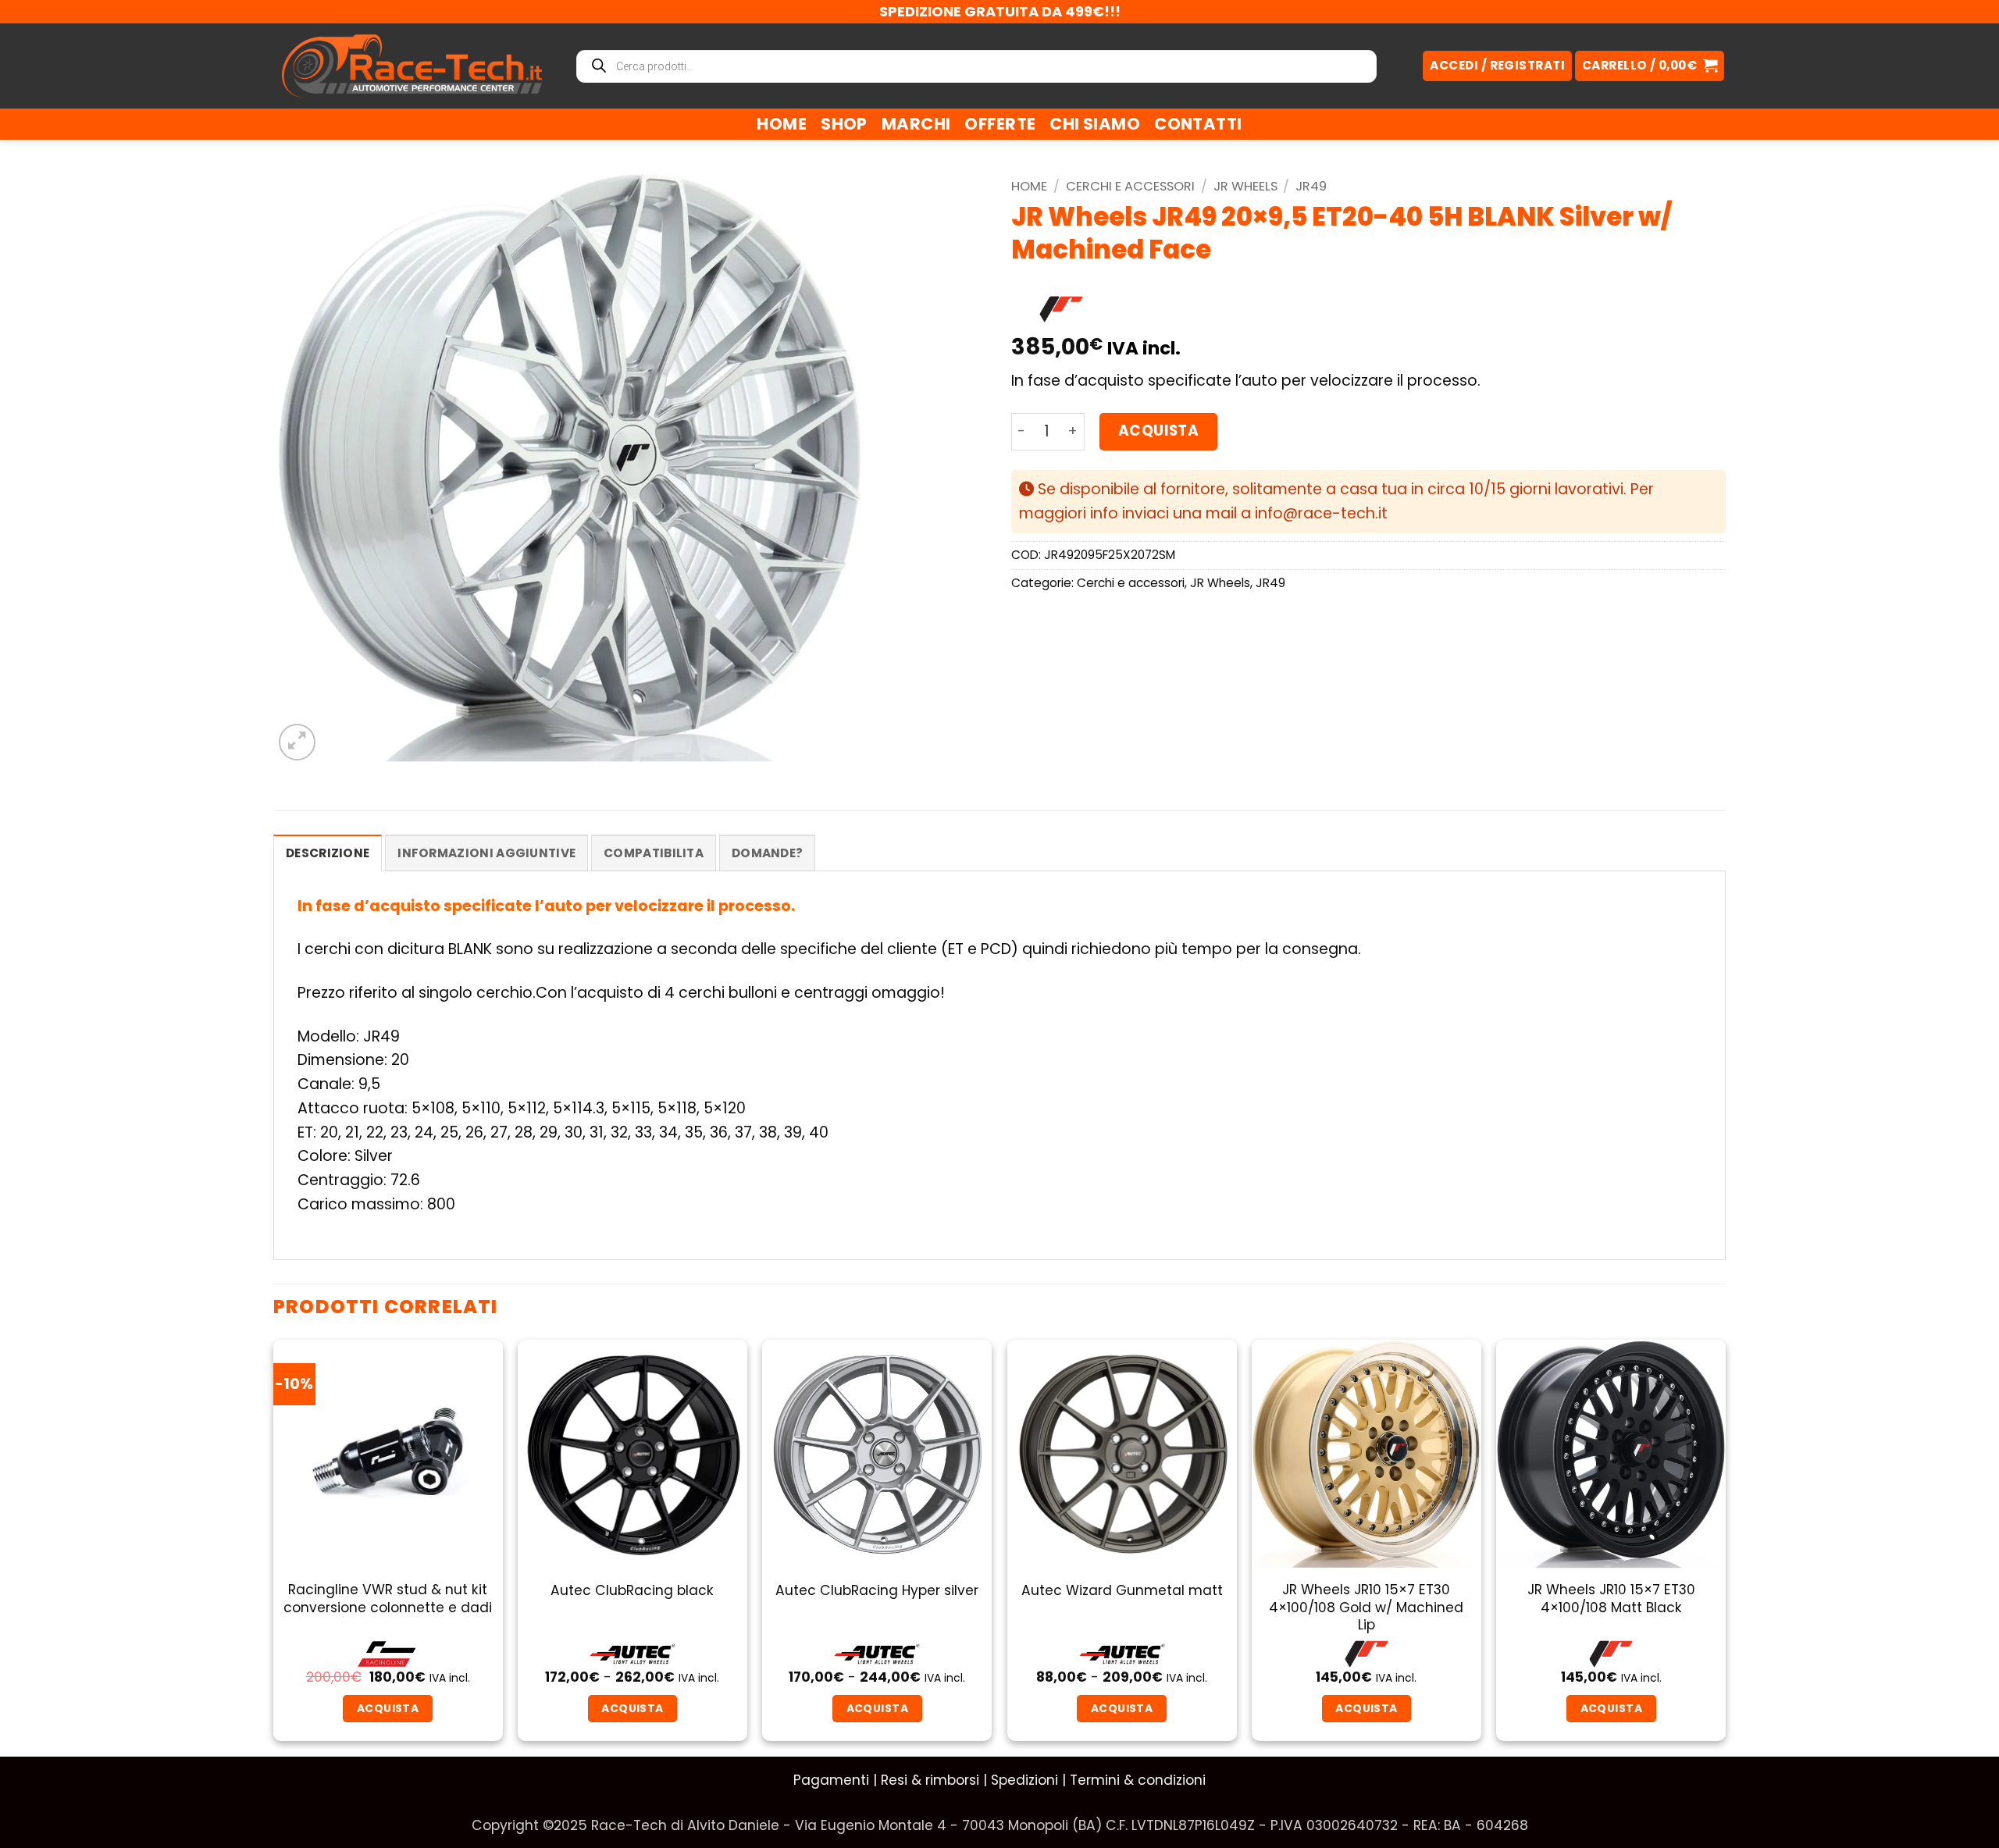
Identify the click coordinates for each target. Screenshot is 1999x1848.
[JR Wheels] (1061, 309)
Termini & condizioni (1138, 1780)
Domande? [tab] (767, 853)
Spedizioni (1024, 1780)
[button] (1650, 66)
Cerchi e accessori (1130, 186)
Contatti (1198, 124)
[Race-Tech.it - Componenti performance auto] (412, 66)
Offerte (1000, 124)
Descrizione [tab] (328, 853)
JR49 (1311, 186)
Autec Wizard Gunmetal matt (1122, 1590)
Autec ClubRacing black (632, 1590)
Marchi (916, 124)
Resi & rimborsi (930, 1780)
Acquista (1158, 431)
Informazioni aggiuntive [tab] (486, 853)
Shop (844, 124)
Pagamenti (831, 1780)
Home (782, 124)
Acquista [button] (1366, 1708)
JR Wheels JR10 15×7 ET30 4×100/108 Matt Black (1611, 1599)
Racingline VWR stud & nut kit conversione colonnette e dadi (388, 1599)
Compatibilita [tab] (654, 853)
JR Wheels (1245, 186)
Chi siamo (1095, 124)
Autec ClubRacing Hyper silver (877, 1590)
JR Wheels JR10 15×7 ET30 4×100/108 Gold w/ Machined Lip (1366, 1607)
